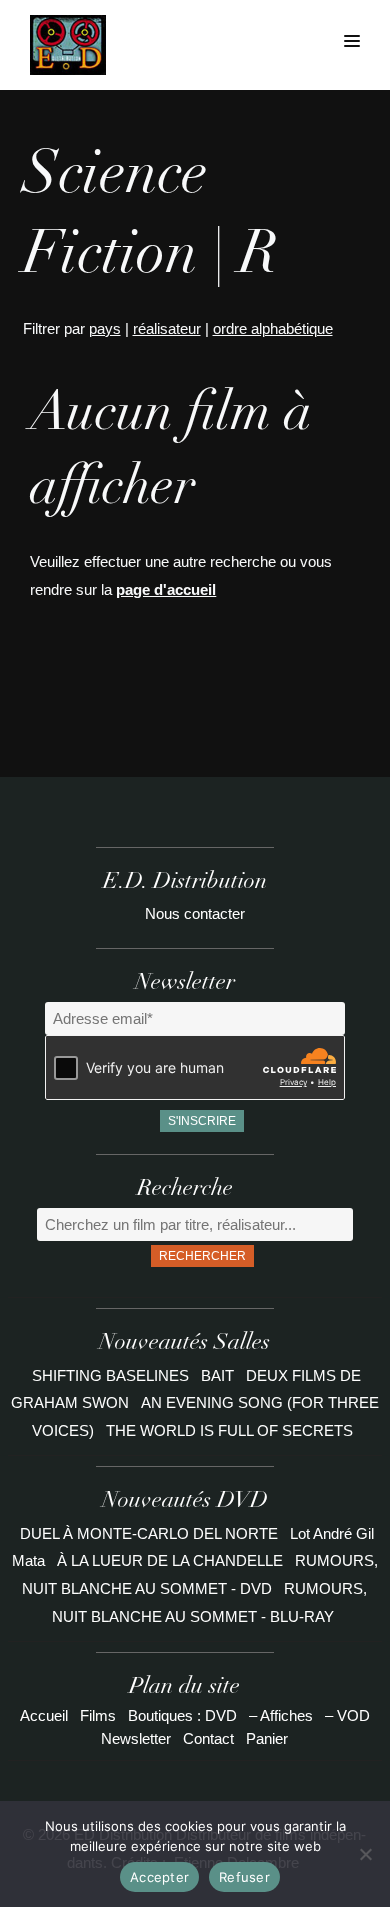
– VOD (347, 1715)
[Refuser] (365, 1854)
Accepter (159, 1877)
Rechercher (202, 1256)
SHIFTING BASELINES (112, 1375)
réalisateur (167, 328)
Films (98, 1715)
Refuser (244, 1877)
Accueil (44, 1715)
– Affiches (281, 1715)
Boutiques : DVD (182, 1715)
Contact (208, 1738)
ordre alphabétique (273, 328)
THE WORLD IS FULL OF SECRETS (229, 1430)
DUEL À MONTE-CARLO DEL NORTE (149, 1533)
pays (105, 328)
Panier (267, 1738)
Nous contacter (195, 913)
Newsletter (136, 1738)
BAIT (219, 1375)
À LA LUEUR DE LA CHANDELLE (170, 1560)
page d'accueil (166, 589)
